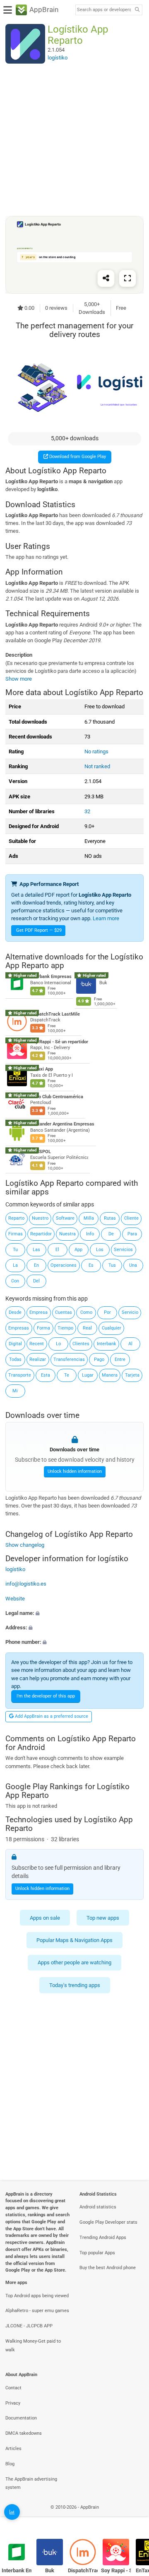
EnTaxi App (42, 1069)
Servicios (123, 1250)
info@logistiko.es (26, 1584)
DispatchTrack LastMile (55, 1014)
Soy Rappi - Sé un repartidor (59, 1042)
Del (36, 1281)
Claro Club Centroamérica (57, 1097)
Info (90, 1234)
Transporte (20, 1375)
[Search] (137, 10)
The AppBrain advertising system (31, 2483)
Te (67, 1375)
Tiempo (65, 1328)
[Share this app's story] (106, 278)
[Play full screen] (127, 278)
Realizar (38, 1359)
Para (132, 1234)
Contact (13, 2388)
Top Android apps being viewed (37, 2296)
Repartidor (41, 1234)
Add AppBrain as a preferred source (51, 1716)
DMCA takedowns (24, 2433)
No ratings (96, 751)
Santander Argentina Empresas (62, 1124)
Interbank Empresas (51, 977)
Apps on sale (45, 1918)
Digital (15, 1344)
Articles (13, 2449)
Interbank (107, 1344)
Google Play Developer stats (108, 2222)
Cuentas (64, 1312)
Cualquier (112, 1328)
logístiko (15, 1569)
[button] (74, 1613)
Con (15, 1281)
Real (87, 1328)
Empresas (19, 1328)
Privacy (13, 2403)
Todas (15, 1359)
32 (87, 811)
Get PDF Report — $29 (39, 930)
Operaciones (64, 1265)
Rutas (110, 1218)
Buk (50, 2570)
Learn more (106, 918)
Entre (120, 1359)
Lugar (88, 1375)
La (15, 1265)
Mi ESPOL (41, 1152)
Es (91, 1265)
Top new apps (103, 1918)
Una (133, 1265)
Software (65, 1218)
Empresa (38, 1312)
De (111, 1234)
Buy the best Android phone (108, 2268)
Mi (15, 1391)
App (78, 1250)
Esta (46, 1375)
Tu (15, 1250)
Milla (89, 1218)
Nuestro (40, 1218)
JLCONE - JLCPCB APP (29, 2326)
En (36, 1265)
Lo (58, 1344)
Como (86, 1312)
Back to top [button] (132, 2516)
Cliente (131, 1218)
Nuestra (67, 1234)
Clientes (81, 1344)
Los (100, 1250)
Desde (15, 1312)
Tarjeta (132, 1375)
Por (107, 1312)
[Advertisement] (74, 140)
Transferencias (69, 1359)
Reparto (16, 1218)
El (57, 1250)
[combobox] (104, 10)
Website (15, 1599)
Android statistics (98, 2207)
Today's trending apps (75, 1985)
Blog (10, 2464)
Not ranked (97, 766)
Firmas (16, 1234)
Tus (112, 1265)
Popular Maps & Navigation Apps (74, 1940)
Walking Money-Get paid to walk (33, 2346)
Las (36, 1250)
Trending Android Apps (103, 2238)
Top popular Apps (97, 2253)
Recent (37, 1344)
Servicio (130, 1312)
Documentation (21, 2418)
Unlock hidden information (75, 1472)
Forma (43, 1328)
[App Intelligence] (12, 2512)
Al (130, 1344)
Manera (110, 1375)
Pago (99, 1359)
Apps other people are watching (74, 1963)
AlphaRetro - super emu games (37, 2311)
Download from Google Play (77, 457)
